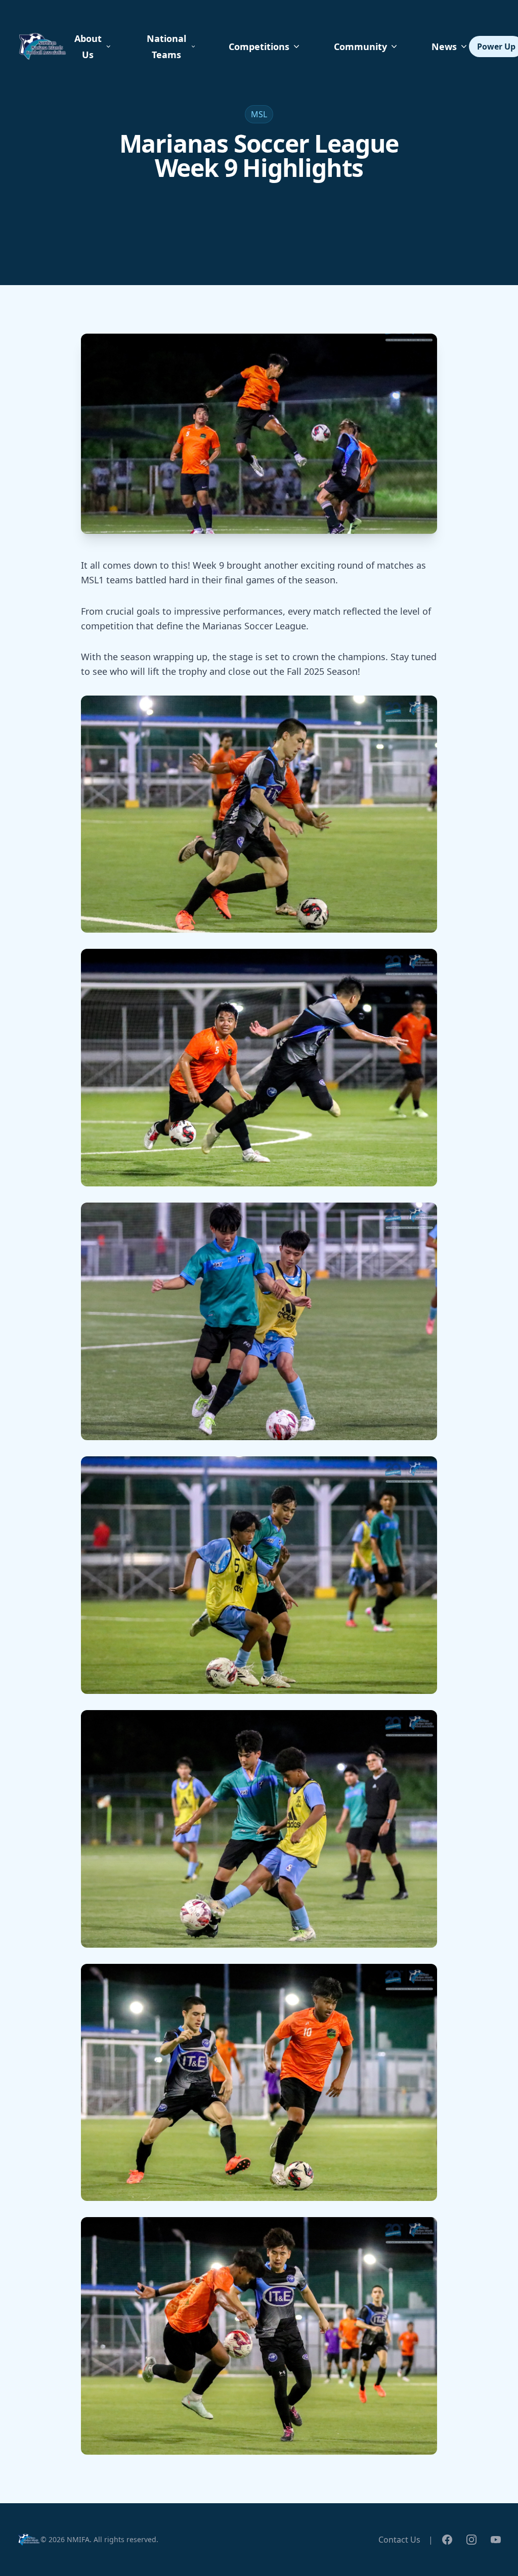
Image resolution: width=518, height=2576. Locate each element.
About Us (88, 47)
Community (360, 47)
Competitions (259, 47)
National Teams (166, 47)
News (444, 47)
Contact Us (399, 2540)
